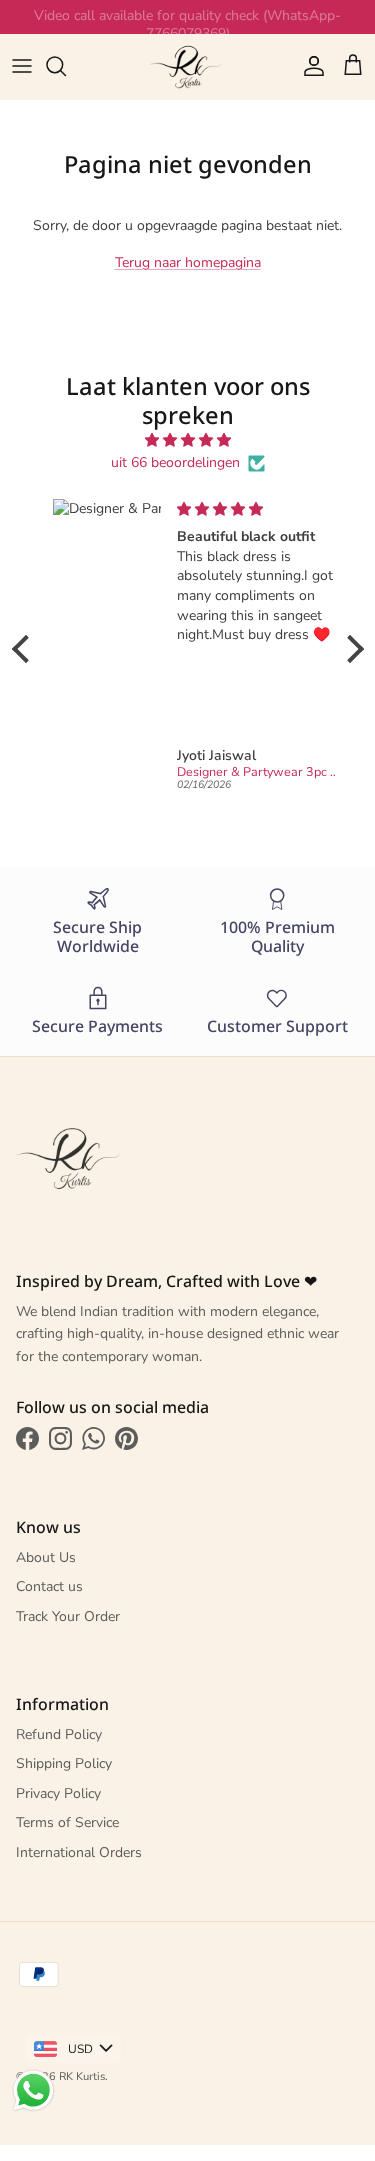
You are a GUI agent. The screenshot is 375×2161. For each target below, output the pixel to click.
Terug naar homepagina (188, 262)
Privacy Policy (58, 1793)
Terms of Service (67, 1822)
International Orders (79, 1852)
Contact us (49, 1586)
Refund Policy (59, 1734)
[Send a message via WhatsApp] (33, 2090)
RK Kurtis (82, 2076)
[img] (188, 440)
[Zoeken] (66, 66)
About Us (46, 1557)
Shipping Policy (64, 1763)
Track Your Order (68, 1616)
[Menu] (22, 66)
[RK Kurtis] (188, 66)
